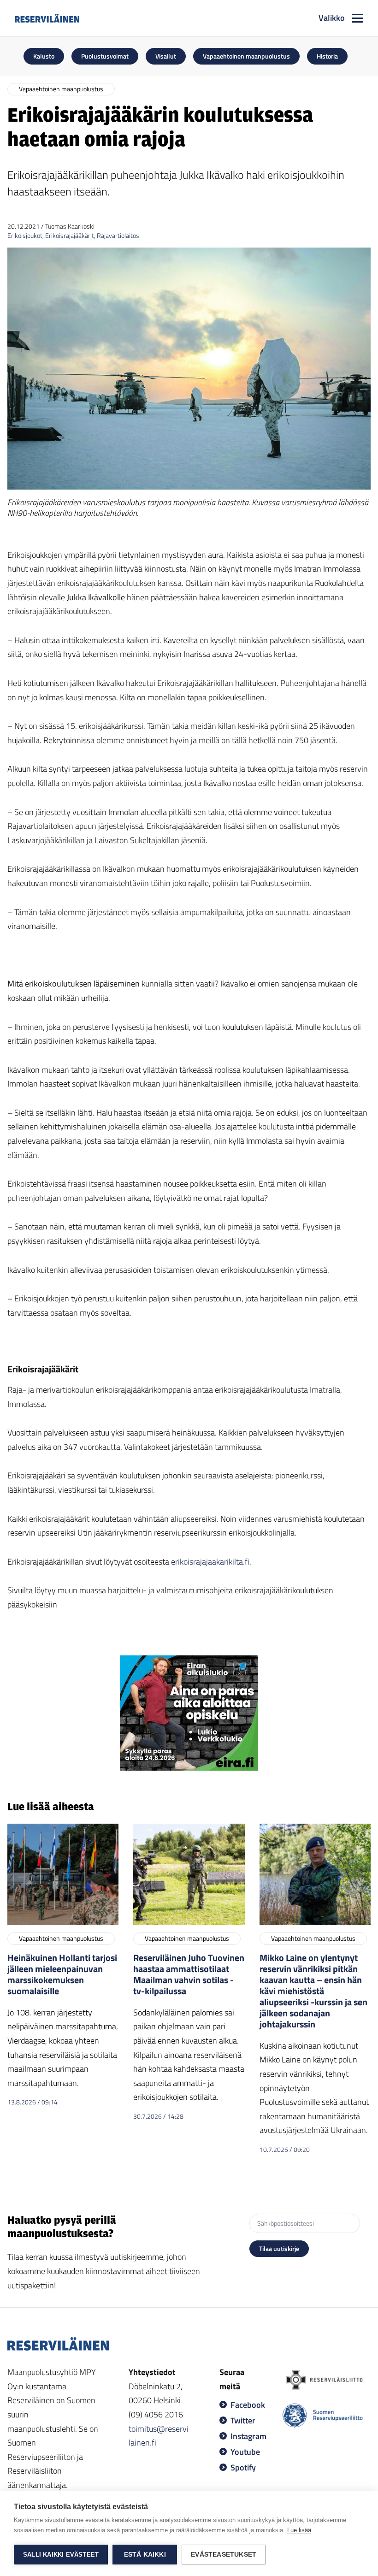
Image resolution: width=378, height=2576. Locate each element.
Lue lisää (299, 2530)
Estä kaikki (145, 2555)
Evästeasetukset (224, 2555)
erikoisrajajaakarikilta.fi (210, 1562)
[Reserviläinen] (47, 18)
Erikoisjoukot (25, 235)
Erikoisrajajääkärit (70, 235)
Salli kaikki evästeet (61, 2555)
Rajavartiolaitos (118, 235)
